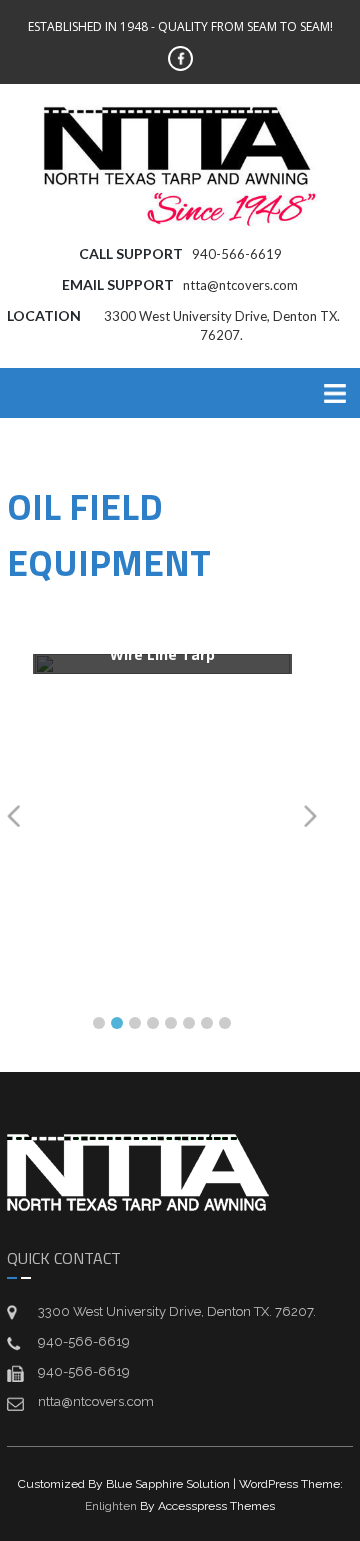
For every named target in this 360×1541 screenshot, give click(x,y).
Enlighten (111, 1506)
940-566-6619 (237, 254)
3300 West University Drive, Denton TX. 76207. (177, 1311)
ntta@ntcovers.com (240, 285)
